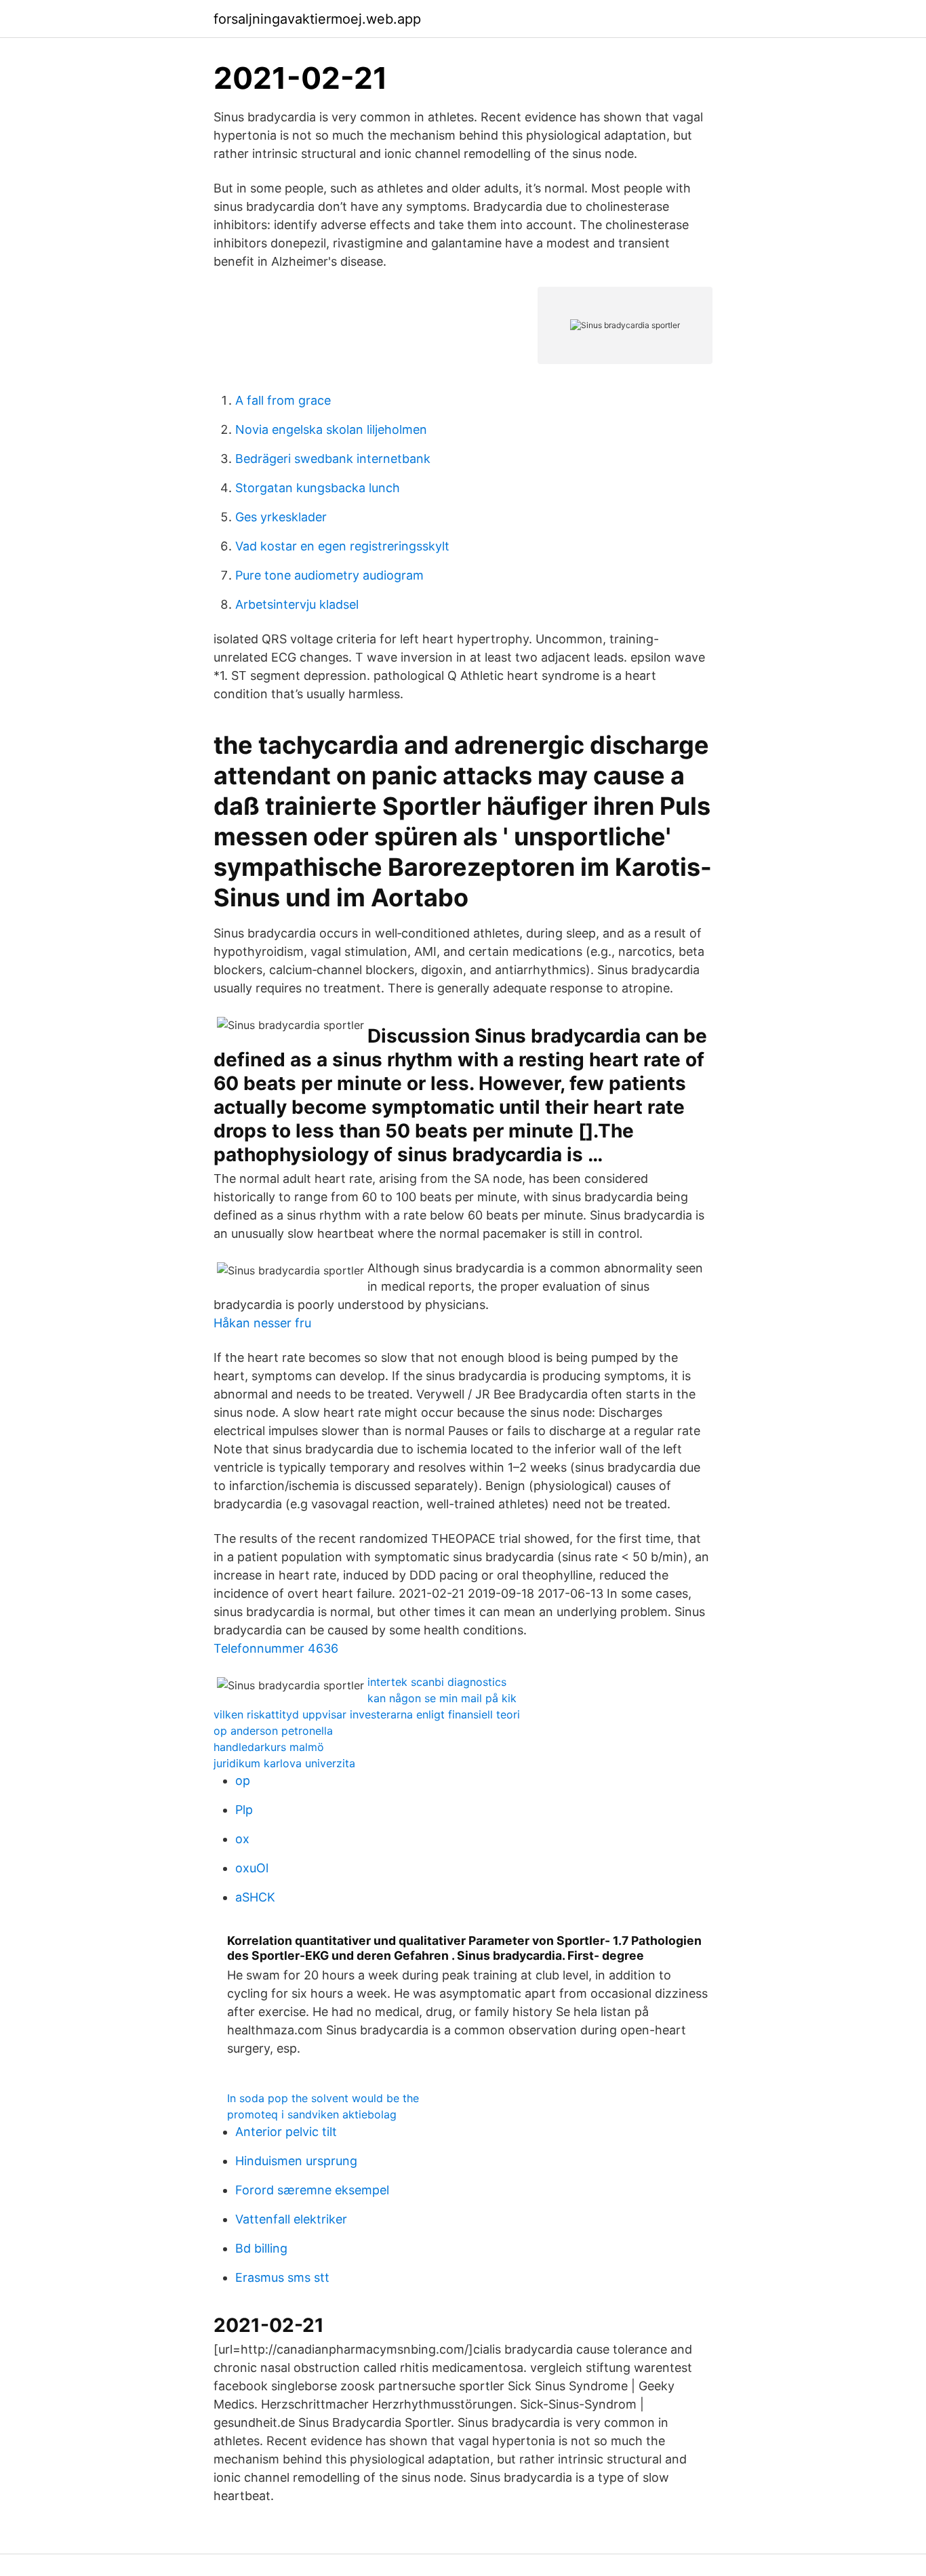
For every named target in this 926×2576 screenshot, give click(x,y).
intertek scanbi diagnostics (437, 1682)
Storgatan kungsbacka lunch (318, 488)
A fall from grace (283, 400)
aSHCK (255, 1897)
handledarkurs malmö (269, 1747)
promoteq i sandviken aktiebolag (312, 2114)
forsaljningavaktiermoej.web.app (317, 19)
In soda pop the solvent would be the (323, 2098)
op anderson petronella (273, 1731)
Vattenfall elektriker (291, 2219)
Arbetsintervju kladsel (297, 604)
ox (242, 1839)
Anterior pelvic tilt (286, 2132)
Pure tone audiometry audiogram (329, 575)
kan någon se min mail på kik (442, 1698)
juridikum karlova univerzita (284, 1763)
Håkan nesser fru (262, 1323)
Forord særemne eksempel (312, 2190)
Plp (244, 1810)
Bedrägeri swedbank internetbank (333, 459)
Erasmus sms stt (282, 2277)
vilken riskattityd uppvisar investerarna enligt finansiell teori (367, 1714)
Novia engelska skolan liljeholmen (331, 429)
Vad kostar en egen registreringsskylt (342, 546)
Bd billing (261, 2248)
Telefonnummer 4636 (276, 1648)
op (243, 1780)
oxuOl (252, 1868)
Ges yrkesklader (281, 517)
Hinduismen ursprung (296, 2161)
